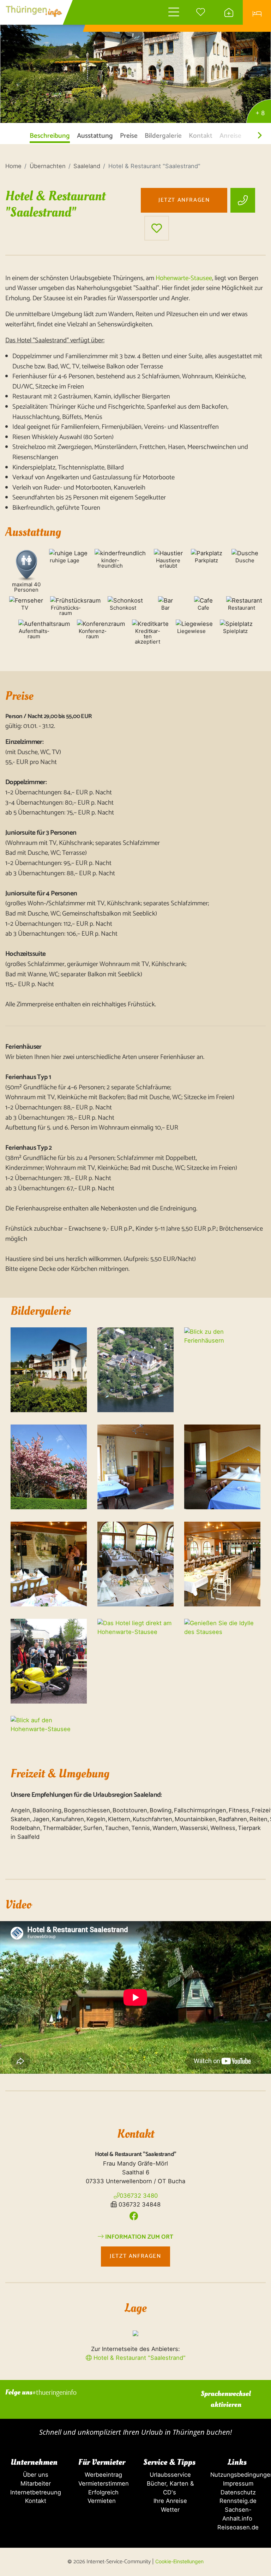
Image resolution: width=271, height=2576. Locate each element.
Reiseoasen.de (237, 2527)
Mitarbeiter (34, 2483)
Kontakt (34, 2501)
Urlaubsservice (169, 2475)
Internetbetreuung (34, 2492)
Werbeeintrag (102, 2475)
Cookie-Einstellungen (179, 2561)
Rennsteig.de (237, 2501)
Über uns (34, 2475)
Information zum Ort (138, 2237)
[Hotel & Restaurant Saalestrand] (135, 62)
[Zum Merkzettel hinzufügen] (157, 228)
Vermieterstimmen (102, 2483)
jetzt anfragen (184, 200)
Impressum (237, 2483)
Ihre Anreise (169, 2501)
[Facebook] (134, 2216)
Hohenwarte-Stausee (184, 278)
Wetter (169, 2510)
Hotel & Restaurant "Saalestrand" (139, 2358)
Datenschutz (237, 2492)
